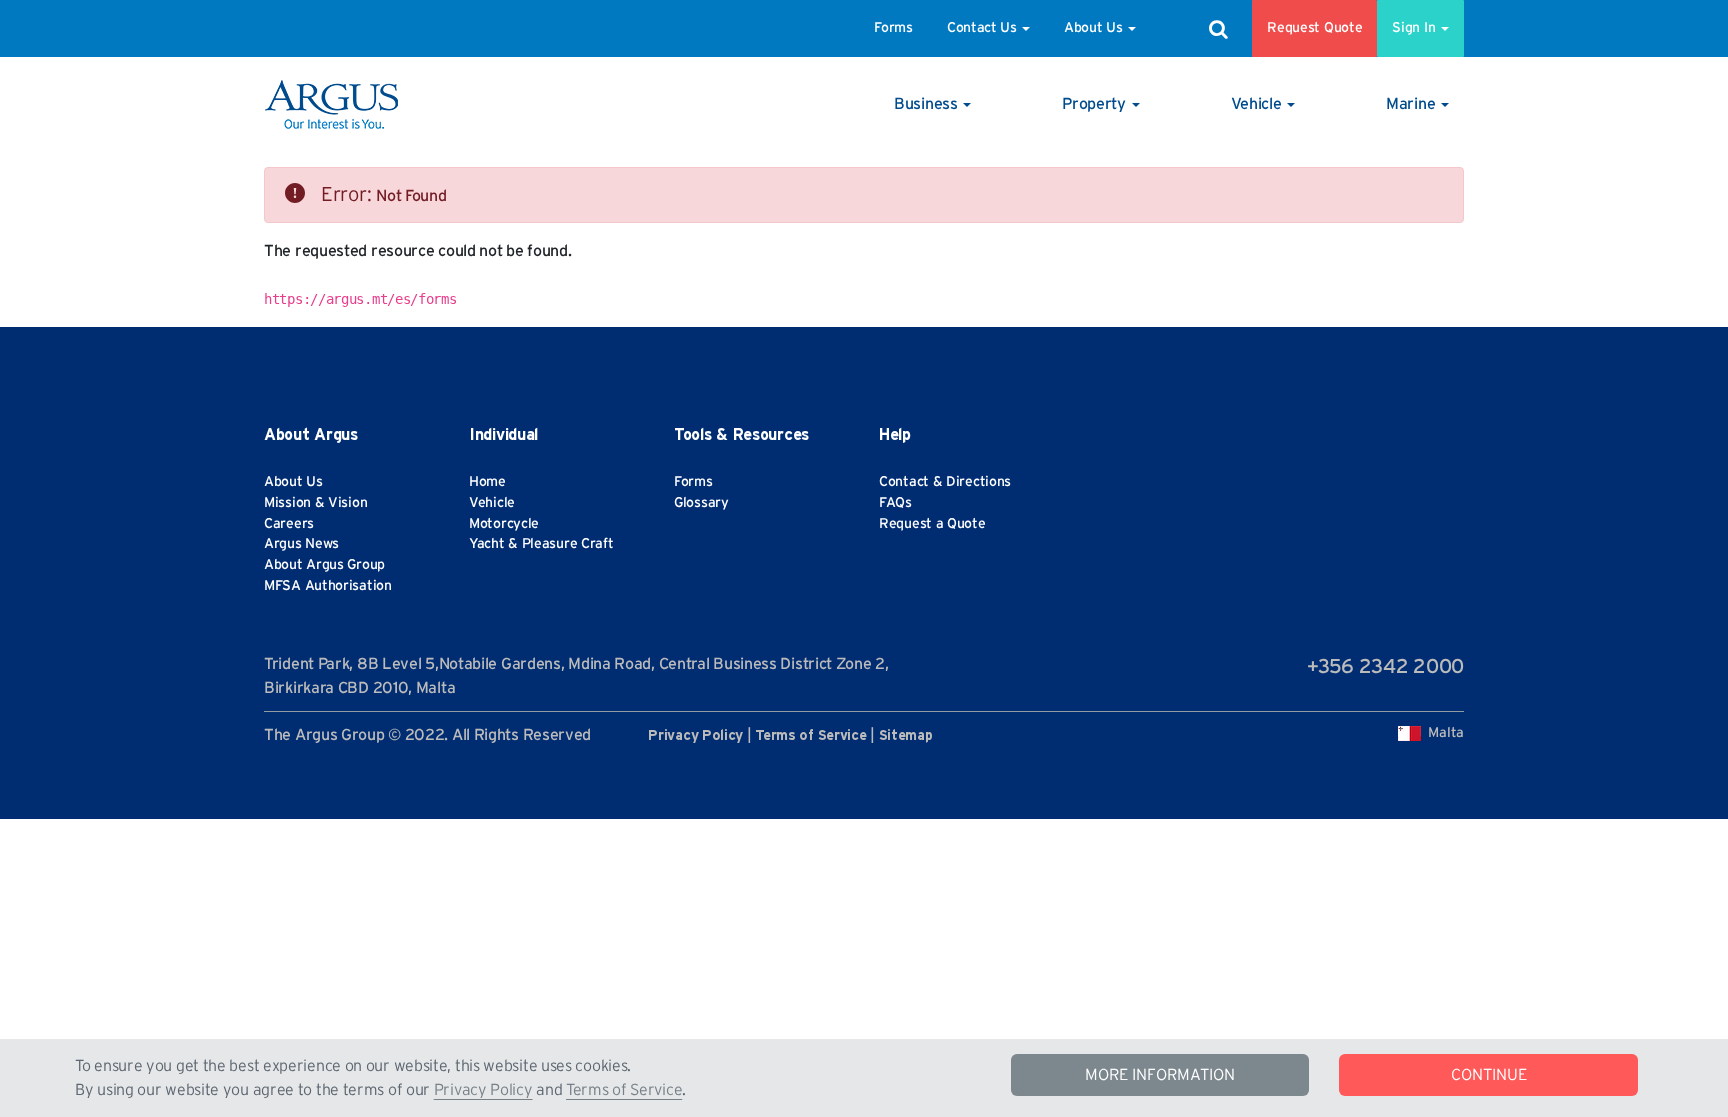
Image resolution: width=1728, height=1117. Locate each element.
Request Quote (1314, 28)
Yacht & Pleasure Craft (541, 544)
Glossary (701, 503)
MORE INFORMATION (1160, 1075)
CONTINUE (1489, 1075)
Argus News (301, 544)
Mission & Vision (315, 503)
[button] (932, 104)
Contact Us (982, 28)
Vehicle (492, 503)
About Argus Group (324, 565)
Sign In (1415, 28)
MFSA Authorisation (328, 586)
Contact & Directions (945, 482)
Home (487, 482)
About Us (1093, 28)
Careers (289, 524)
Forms (893, 28)
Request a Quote (932, 524)
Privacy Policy (483, 1090)
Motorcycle (504, 524)
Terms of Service (624, 1090)
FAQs (895, 503)
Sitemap (906, 736)
